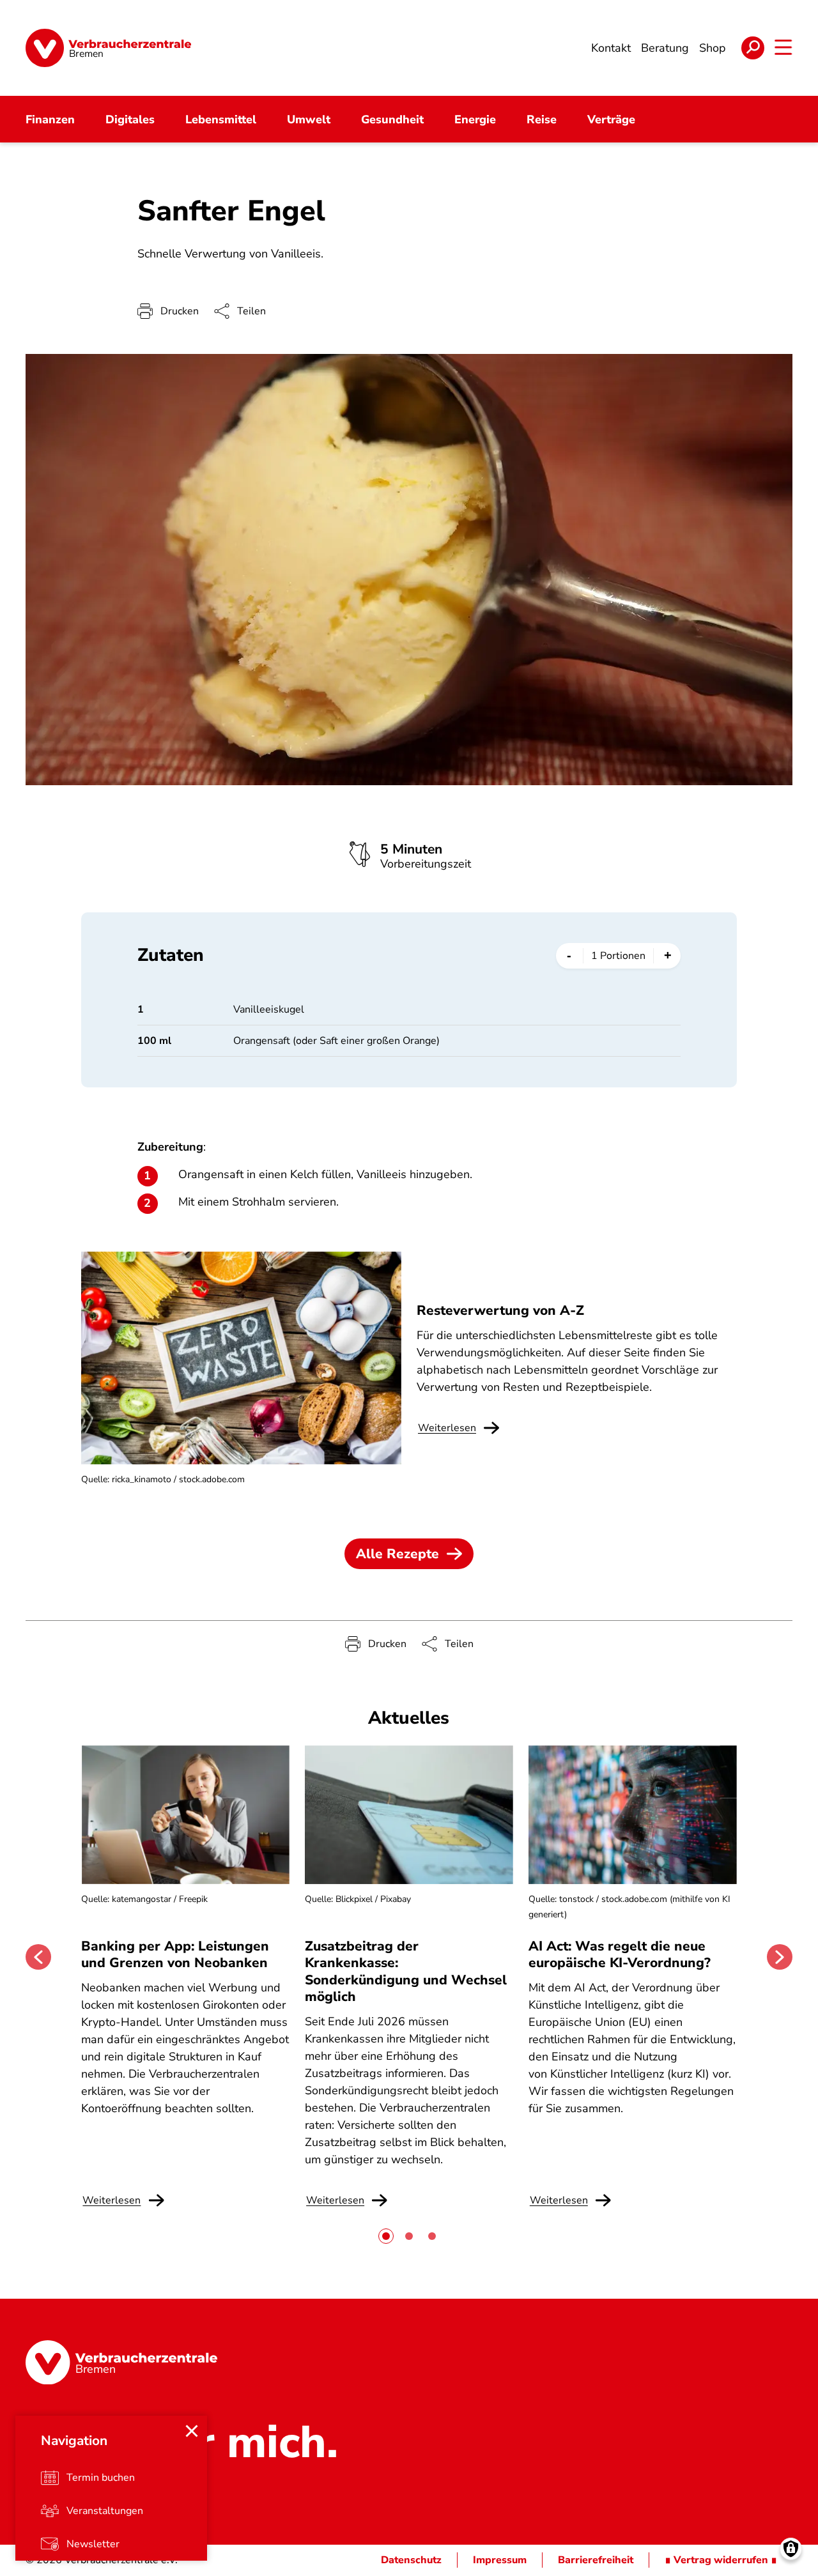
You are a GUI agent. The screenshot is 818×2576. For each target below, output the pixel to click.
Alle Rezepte (397, 1554)
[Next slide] (780, 1957)
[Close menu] (192, 2431)
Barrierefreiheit (596, 2560)
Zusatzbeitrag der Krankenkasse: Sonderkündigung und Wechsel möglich (406, 1971)
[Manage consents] (791, 2549)
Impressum (500, 2560)
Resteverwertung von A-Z (500, 1310)
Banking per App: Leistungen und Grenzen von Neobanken (175, 1954)
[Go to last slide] (38, 1957)
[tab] (386, 2236)
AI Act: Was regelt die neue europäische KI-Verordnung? (621, 1954)
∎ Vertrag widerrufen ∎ (721, 2560)
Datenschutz (411, 2560)
